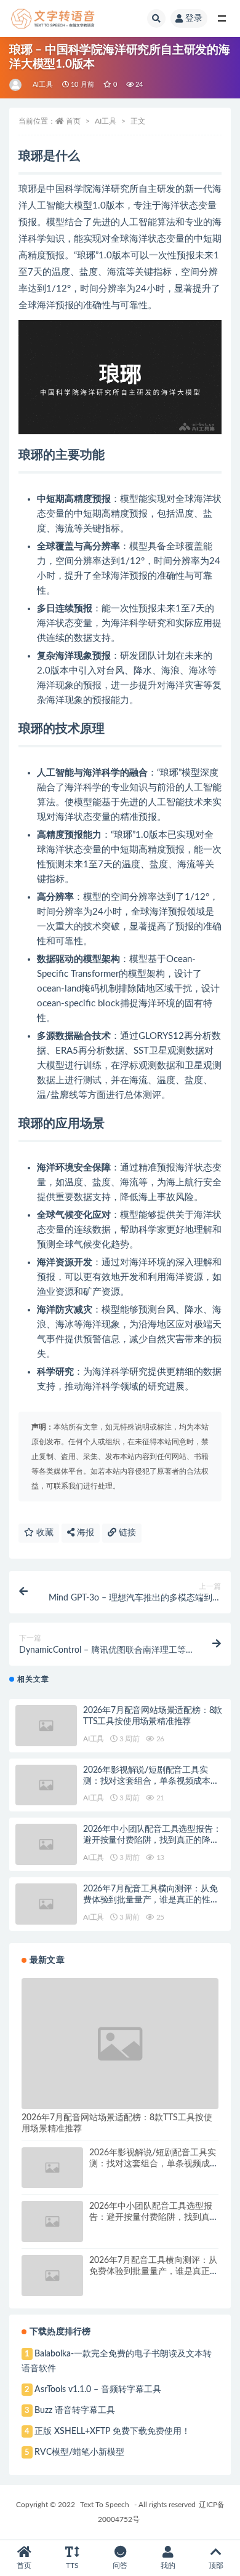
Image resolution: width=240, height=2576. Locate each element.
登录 (194, 18)
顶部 (216, 2566)
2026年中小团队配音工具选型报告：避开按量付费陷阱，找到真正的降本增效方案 (152, 1840)
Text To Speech (105, 2505)
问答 (120, 2566)
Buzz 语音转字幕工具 (75, 2411)
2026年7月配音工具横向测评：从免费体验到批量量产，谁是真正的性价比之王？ (151, 1900)
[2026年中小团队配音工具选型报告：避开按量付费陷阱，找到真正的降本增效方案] (46, 1844)
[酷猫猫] (16, 85)
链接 (126, 1533)
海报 (84, 1533)
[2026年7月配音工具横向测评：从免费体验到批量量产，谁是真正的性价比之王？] (46, 1904)
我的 (168, 2566)
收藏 (44, 1533)
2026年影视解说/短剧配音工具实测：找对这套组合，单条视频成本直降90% (151, 1781)
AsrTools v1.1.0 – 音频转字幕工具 (98, 2390)
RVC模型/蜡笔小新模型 (79, 2452)
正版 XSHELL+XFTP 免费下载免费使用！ (112, 2431)
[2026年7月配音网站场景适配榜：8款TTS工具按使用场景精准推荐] (46, 1726)
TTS (72, 2566)
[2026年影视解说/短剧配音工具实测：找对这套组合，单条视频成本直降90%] (46, 1785)
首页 (73, 121)
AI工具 (43, 85)
